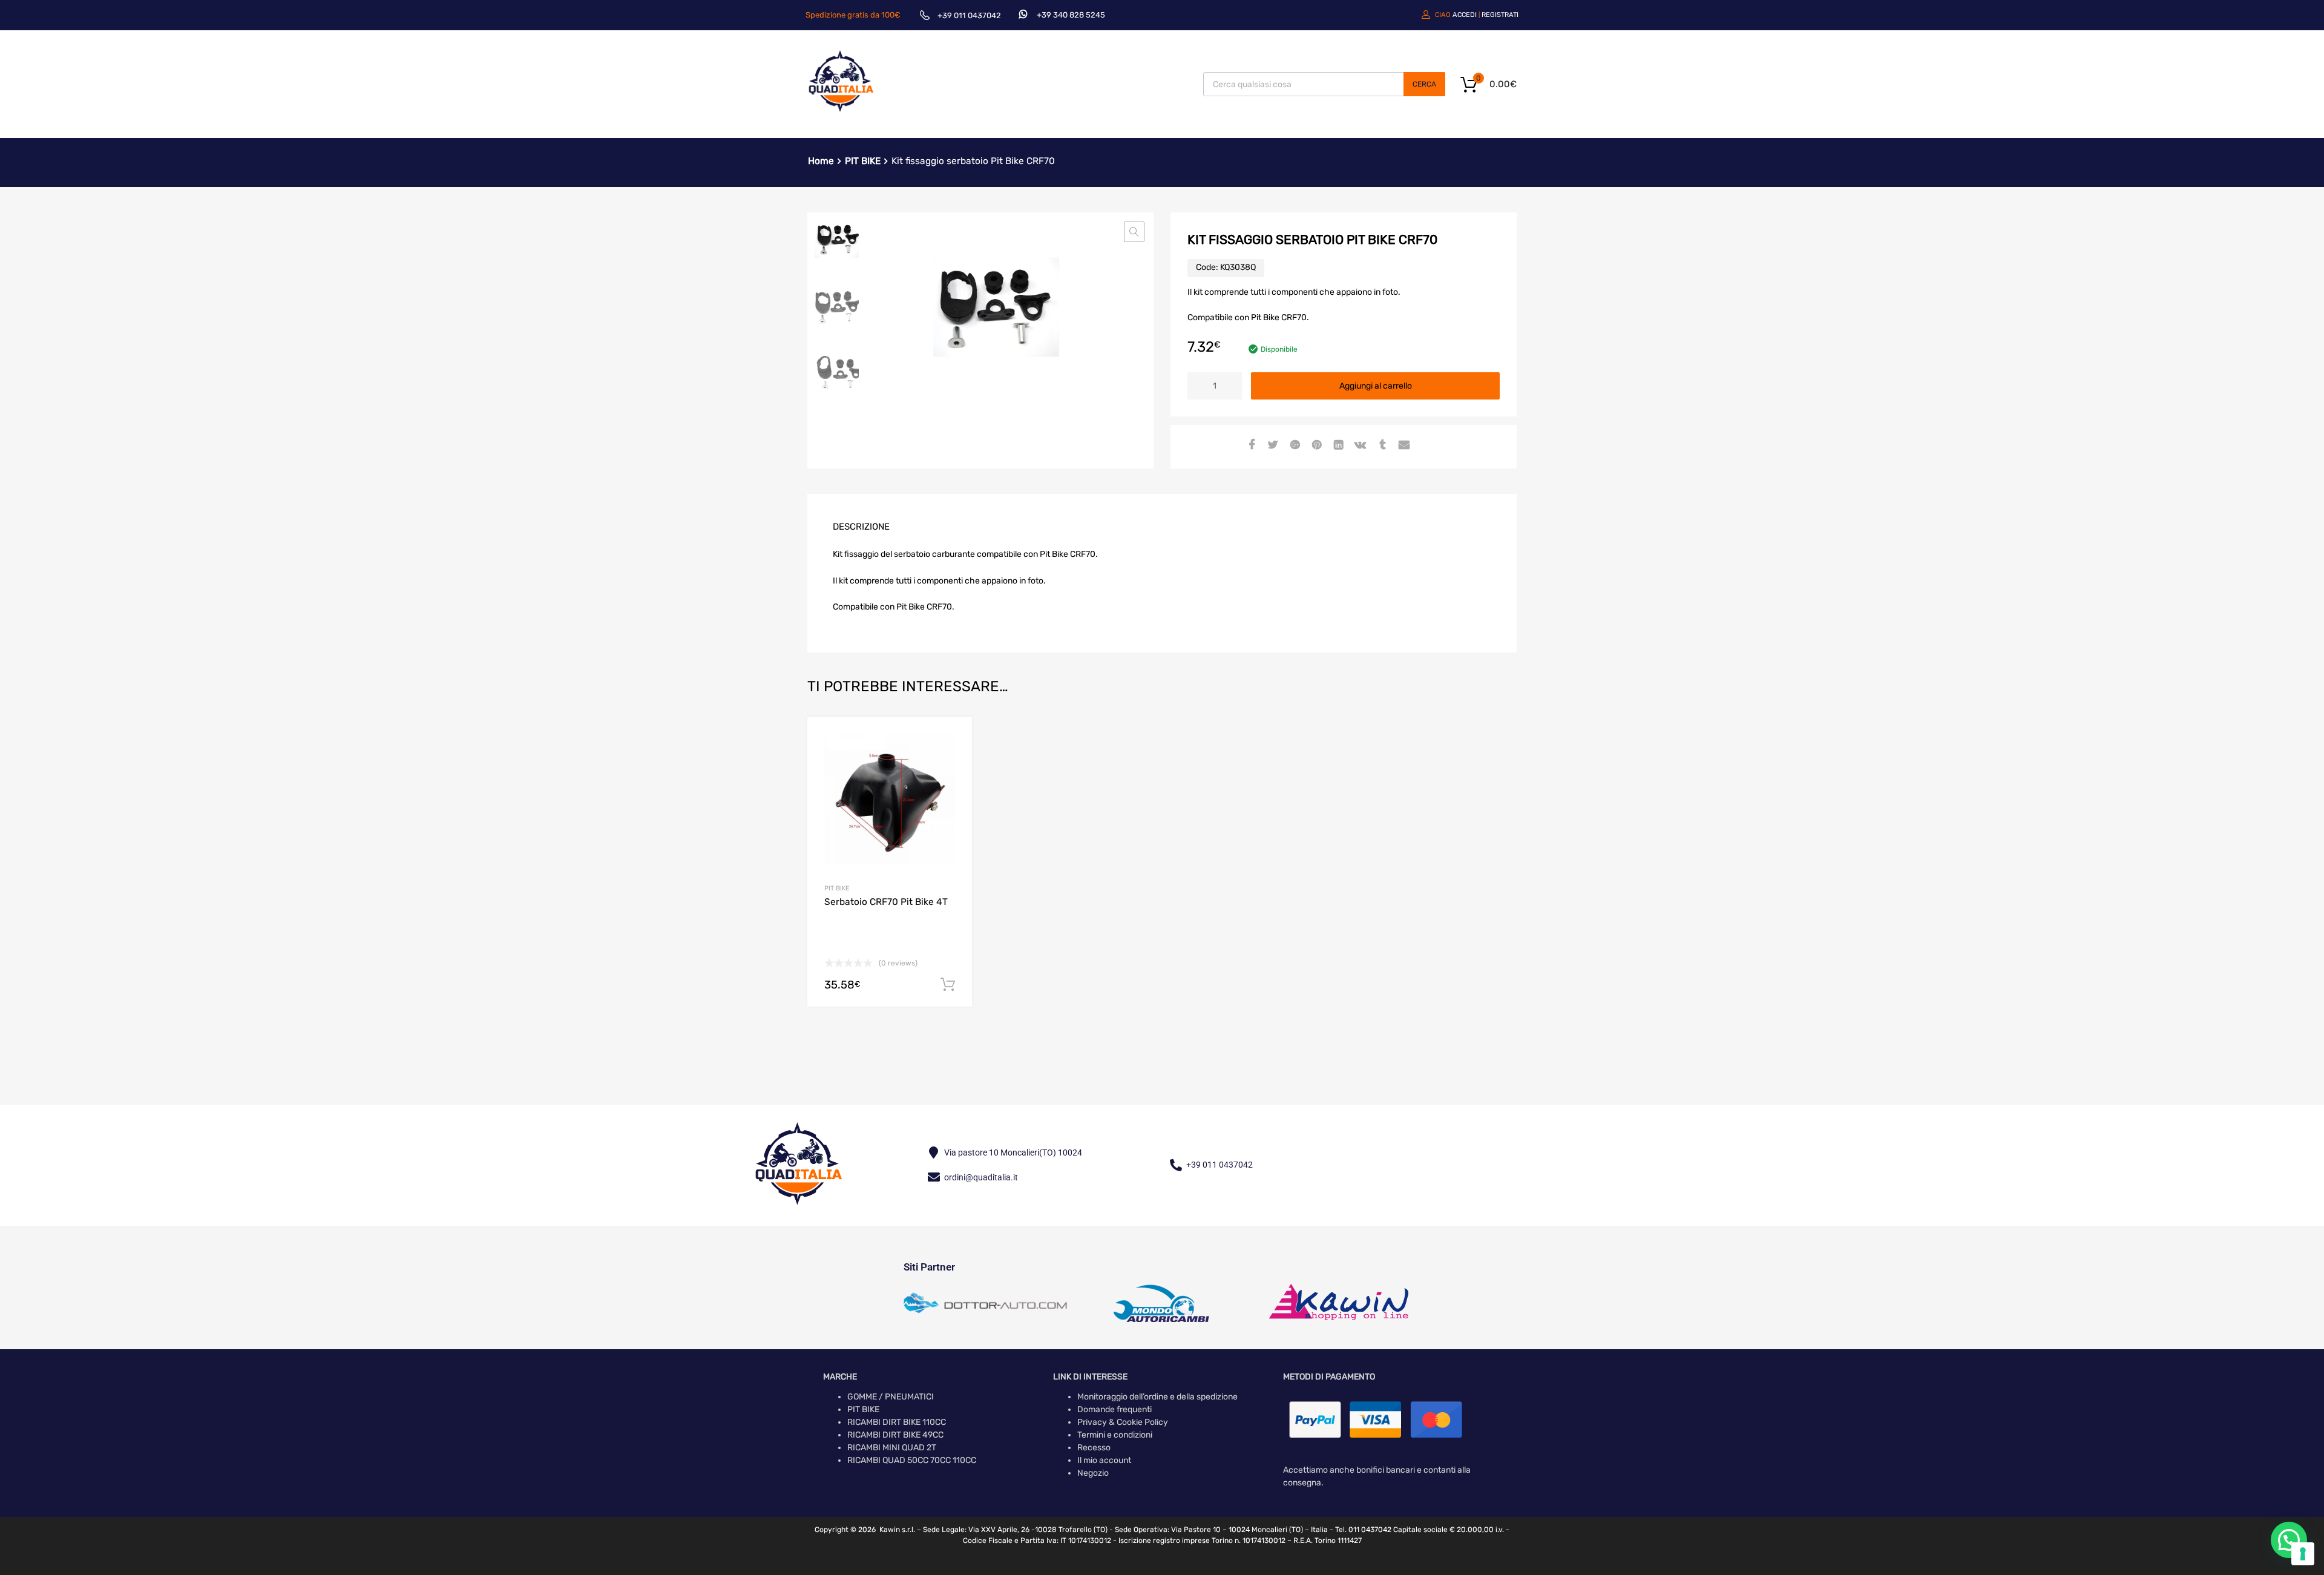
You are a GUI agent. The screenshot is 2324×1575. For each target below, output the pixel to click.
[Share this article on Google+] (1293, 446)
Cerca (1424, 84)
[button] (1134, 232)
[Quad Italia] (841, 113)
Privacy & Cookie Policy (1123, 1422)
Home (821, 161)
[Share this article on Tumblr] (1380, 446)
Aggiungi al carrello (1376, 386)
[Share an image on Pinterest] (1315, 446)
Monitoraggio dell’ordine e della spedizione (1157, 1397)
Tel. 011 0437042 (1363, 1530)
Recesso (1094, 1448)
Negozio (1093, 1473)
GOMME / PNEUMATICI (891, 1397)
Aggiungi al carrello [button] (948, 985)
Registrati (1500, 15)
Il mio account (1104, 1460)
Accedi (1465, 15)
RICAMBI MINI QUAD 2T (892, 1448)
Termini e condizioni (1115, 1435)
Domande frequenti (1114, 1409)
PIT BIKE (863, 161)
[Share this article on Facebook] (1250, 446)
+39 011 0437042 (969, 15)
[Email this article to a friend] (1402, 446)
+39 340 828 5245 (1071, 15)
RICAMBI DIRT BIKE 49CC (895, 1435)
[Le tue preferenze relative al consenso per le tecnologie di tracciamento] (2303, 1554)
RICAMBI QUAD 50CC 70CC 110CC (912, 1460)
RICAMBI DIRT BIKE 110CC (897, 1422)
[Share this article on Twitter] (1272, 446)
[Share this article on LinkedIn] (1337, 446)
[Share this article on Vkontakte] (1359, 446)
